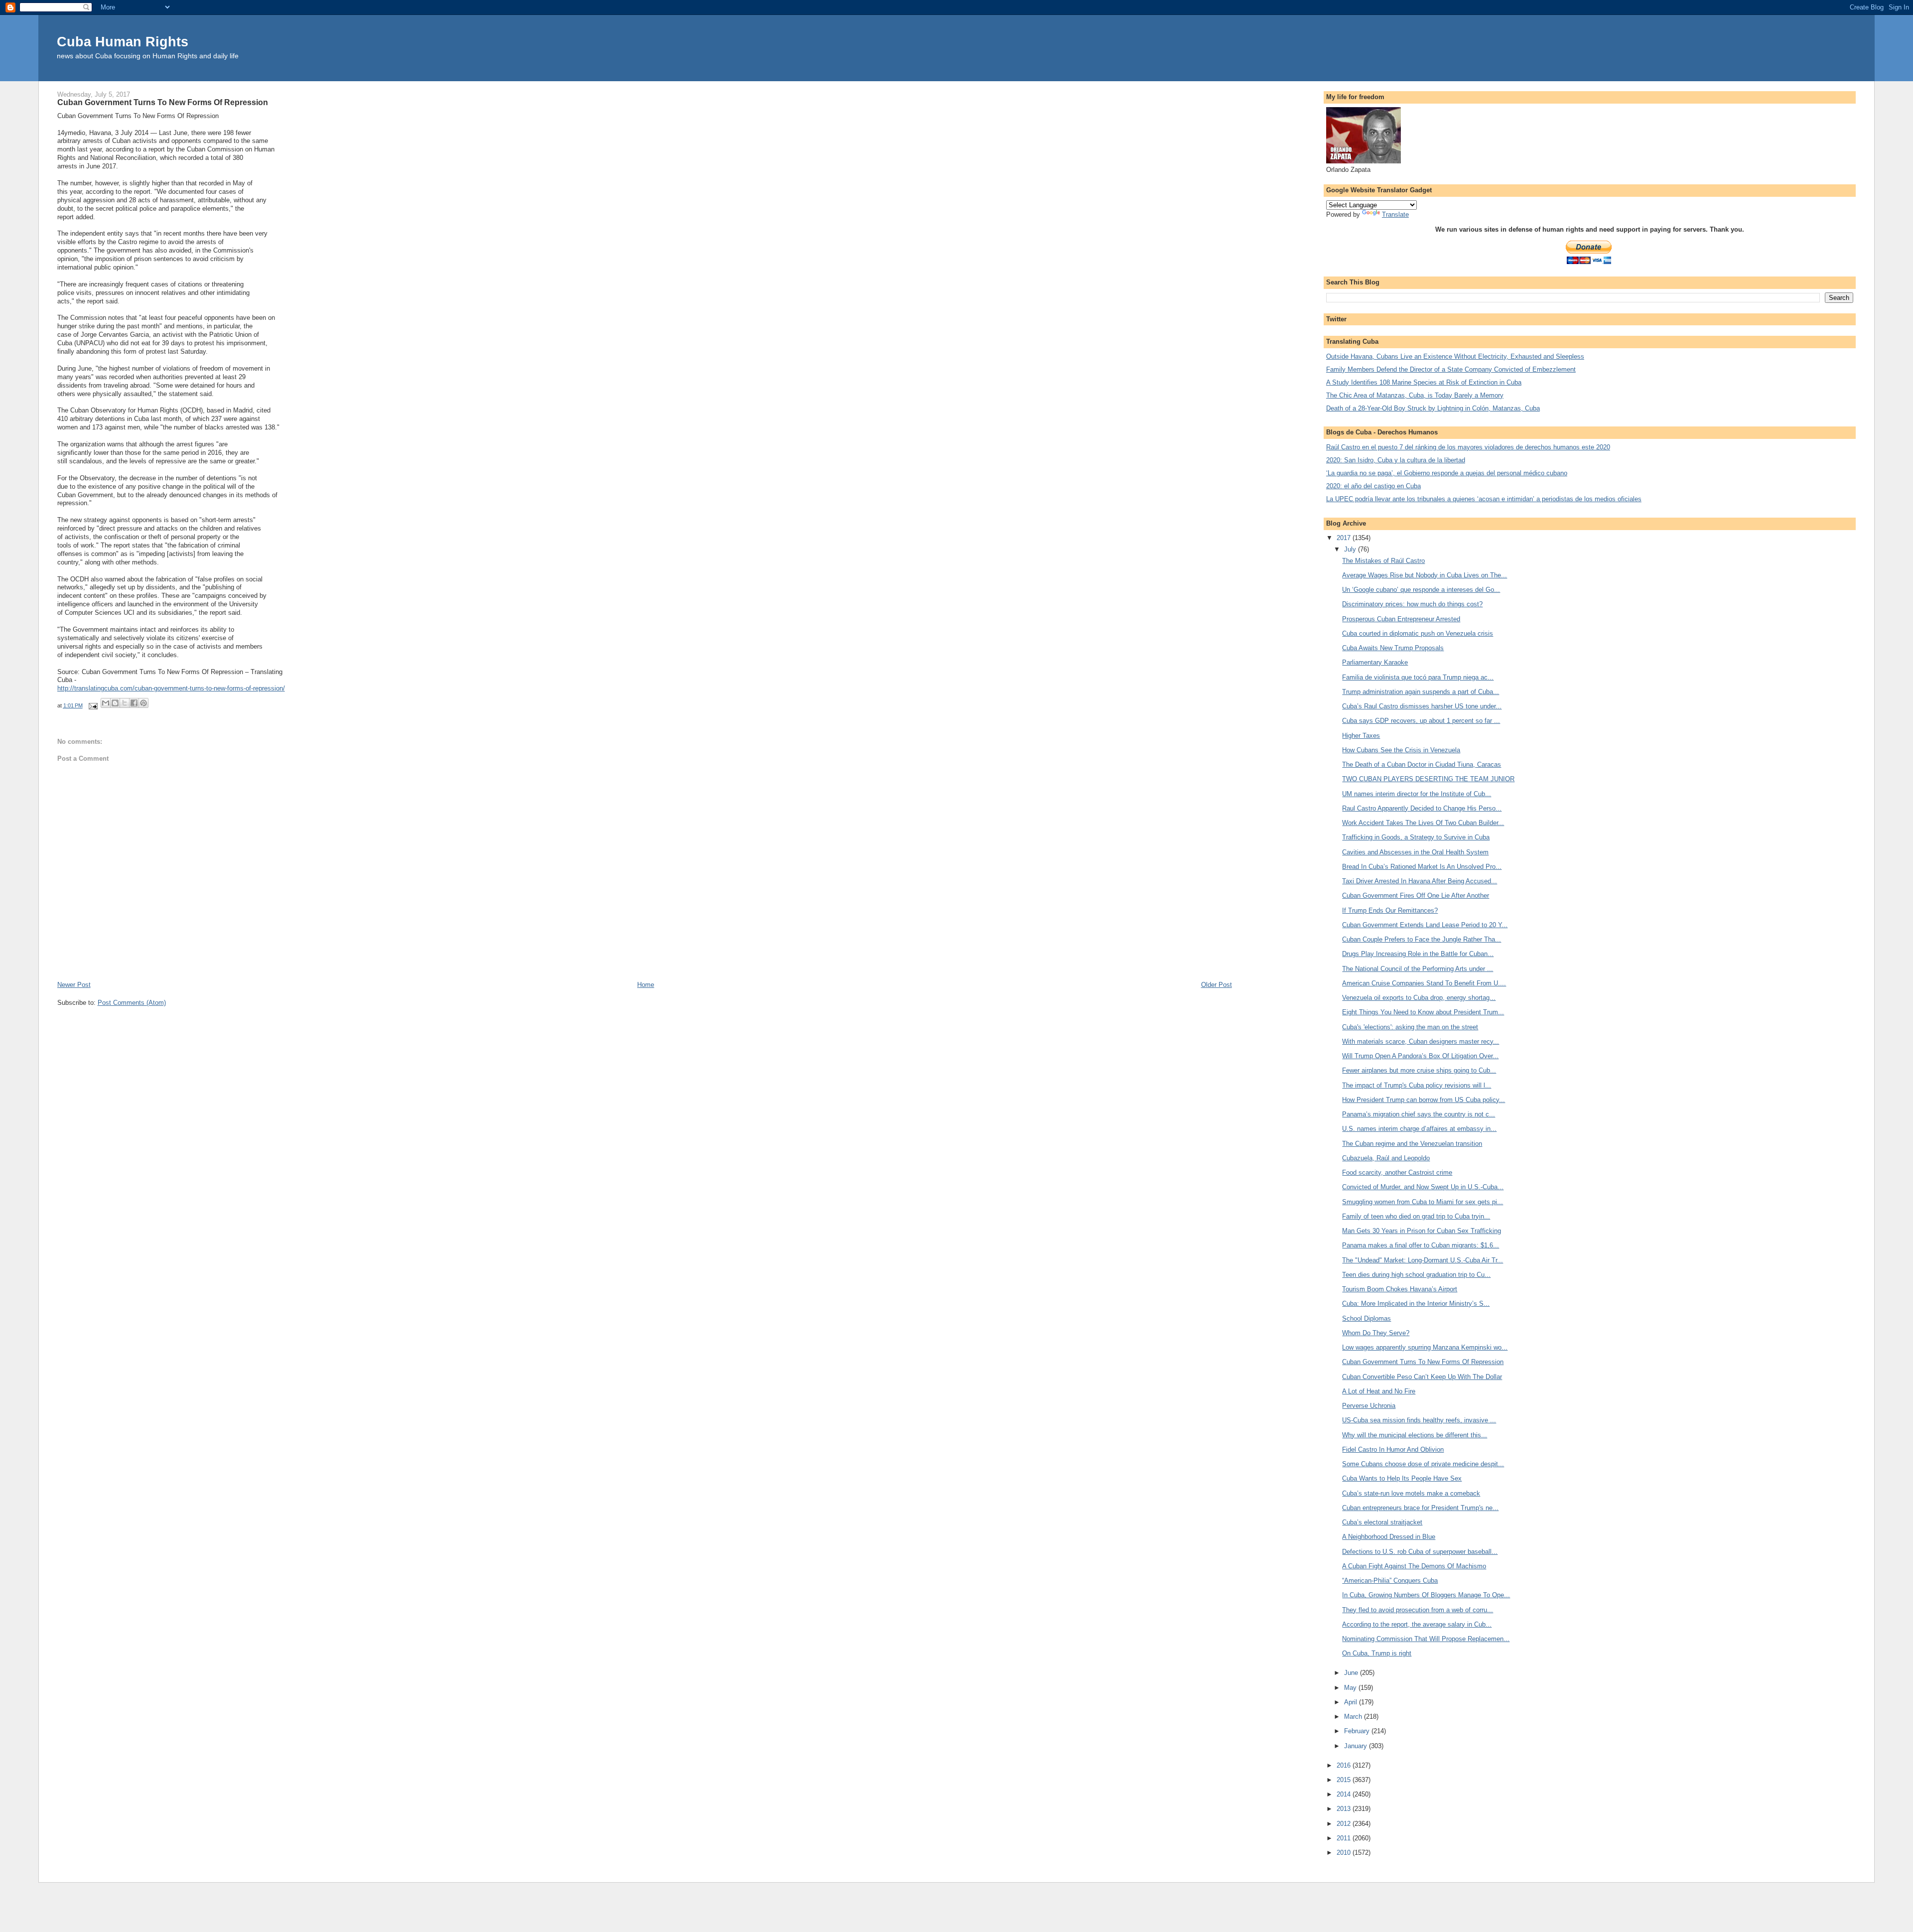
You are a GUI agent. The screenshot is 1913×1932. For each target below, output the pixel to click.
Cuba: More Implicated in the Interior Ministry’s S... (1416, 1304)
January (1357, 1746)
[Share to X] (125, 703)
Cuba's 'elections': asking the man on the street (1410, 1027)
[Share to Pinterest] (143, 703)
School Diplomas (1366, 1318)
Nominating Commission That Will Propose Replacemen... (1426, 1639)
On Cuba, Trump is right (1377, 1653)
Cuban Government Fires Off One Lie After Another (1416, 896)
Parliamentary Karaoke (1375, 662)
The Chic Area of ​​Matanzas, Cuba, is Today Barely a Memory (1415, 395)
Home (646, 985)
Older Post (1217, 985)
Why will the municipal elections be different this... (1415, 1435)
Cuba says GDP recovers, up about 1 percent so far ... (1421, 721)
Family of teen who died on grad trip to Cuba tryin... (1416, 1216)
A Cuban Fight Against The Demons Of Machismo (1414, 1566)
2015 (1345, 1780)
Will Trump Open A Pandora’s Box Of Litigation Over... (1420, 1056)
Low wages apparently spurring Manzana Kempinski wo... (1425, 1347)
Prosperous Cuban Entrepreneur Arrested (1401, 619)
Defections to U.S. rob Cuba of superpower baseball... (1420, 1552)
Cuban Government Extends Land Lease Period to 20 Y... (1425, 925)
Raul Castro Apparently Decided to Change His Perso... (1422, 808)
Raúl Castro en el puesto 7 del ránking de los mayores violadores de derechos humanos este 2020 (1468, 447)
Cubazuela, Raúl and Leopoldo (1386, 1158)
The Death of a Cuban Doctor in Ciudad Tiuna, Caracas (1422, 764)
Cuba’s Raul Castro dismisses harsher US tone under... (1422, 706)
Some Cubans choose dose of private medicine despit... (1423, 1464)
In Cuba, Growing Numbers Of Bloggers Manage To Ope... (1426, 1595)
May (1351, 1688)
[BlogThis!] (115, 703)
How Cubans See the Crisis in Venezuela (1401, 750)
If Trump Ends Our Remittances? (1390, 910)
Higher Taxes (1361, 736)
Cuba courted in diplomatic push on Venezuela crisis (1418, 633)
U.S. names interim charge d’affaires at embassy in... (1419, 1129)
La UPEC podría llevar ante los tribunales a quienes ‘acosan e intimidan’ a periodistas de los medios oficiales (1484, 499)
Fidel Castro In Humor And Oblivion (1393, 1449)
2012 (1345, 1824)
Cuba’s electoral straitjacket (1382, 1522)
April (1352, 1702)
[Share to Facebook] (134, 703)
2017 (1345, 538)
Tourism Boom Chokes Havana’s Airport (1400, 1289)
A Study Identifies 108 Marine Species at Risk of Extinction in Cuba (1424, 382)
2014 (1345, 1794)
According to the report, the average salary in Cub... (1417, 1624)
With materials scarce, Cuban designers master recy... (1421, 1041)
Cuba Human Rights (123, 42)
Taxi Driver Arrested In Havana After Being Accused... (1420, 881)
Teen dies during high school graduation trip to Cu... (1416, 1275)
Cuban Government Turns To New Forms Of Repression (1423, 1362)
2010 (1345, 1853)
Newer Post (74, 985)
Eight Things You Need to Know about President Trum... (1423, 1012)
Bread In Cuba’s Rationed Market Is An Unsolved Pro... (1422, 867)
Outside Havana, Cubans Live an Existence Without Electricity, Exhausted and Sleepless (1455, 356)
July (1351, 549)
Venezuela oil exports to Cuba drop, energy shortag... (1419, 998)
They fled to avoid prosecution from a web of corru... (1418, 1610)
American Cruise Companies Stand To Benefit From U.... (1424, 983)
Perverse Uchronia (1369, 1406)
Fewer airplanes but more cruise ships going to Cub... (1419, 1070)
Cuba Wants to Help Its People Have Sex (1402, 1478)
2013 (1345, 1809)
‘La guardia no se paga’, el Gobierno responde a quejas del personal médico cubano (1447, 473)
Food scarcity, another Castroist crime (1397, 1173)
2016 (1345, 1765)
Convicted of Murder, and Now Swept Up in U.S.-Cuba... (1423, 1187)
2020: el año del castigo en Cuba (1373, 486)
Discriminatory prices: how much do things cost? (1412, 604)
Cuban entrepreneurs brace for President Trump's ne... (1420, 1508)
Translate (1395, 214)
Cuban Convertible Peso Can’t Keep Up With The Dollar (1422, 1377)
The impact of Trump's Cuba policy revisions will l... (1417, 1085)
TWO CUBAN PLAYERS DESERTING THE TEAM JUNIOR (1428, 779)
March (1354, 1717)
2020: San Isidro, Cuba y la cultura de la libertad (1396, 460)
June (1352, 1673)
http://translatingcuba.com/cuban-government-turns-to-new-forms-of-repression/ (171, 688)
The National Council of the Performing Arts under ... (1418, 969)
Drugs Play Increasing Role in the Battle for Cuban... (1418, 954)
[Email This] (106, 703)
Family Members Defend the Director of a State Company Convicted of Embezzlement (1451, 369)
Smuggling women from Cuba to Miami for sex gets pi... (1423, 1202)
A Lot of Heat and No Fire (1379, 1391)
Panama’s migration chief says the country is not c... (1419, 1114)
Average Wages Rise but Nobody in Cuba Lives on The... (1425, 575)
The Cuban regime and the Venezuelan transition (1412, 1144)
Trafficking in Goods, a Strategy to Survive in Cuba (1416, 837)
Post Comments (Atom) (132, 1003)
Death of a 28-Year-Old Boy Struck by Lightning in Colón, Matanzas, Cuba (1433, 408)
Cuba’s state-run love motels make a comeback (1411, 1493)
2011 (1345, 1838)
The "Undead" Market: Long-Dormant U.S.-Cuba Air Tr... (1423, 1260)
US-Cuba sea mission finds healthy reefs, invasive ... (1419, 1420)
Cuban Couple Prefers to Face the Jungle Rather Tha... (1422, 939)
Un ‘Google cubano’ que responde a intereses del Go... (1421, 590)
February (1358, 1731)
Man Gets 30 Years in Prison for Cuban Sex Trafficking (1422, 1231)
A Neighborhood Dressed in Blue (1389, 1537)
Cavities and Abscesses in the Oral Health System (1415, 852)
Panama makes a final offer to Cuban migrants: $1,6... (1421, 1245)
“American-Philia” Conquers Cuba (1390, 1581)
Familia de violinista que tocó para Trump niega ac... (1418, 677)
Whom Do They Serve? (1376, 1333)
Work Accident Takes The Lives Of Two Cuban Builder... (1423, 823)
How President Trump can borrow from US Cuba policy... (1424, 1100)
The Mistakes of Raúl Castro (1383, 561)
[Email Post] (93, 705)
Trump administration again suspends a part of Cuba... (1421, 692)
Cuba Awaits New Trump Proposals (1393, 648)
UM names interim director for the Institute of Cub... (1417, 794)
